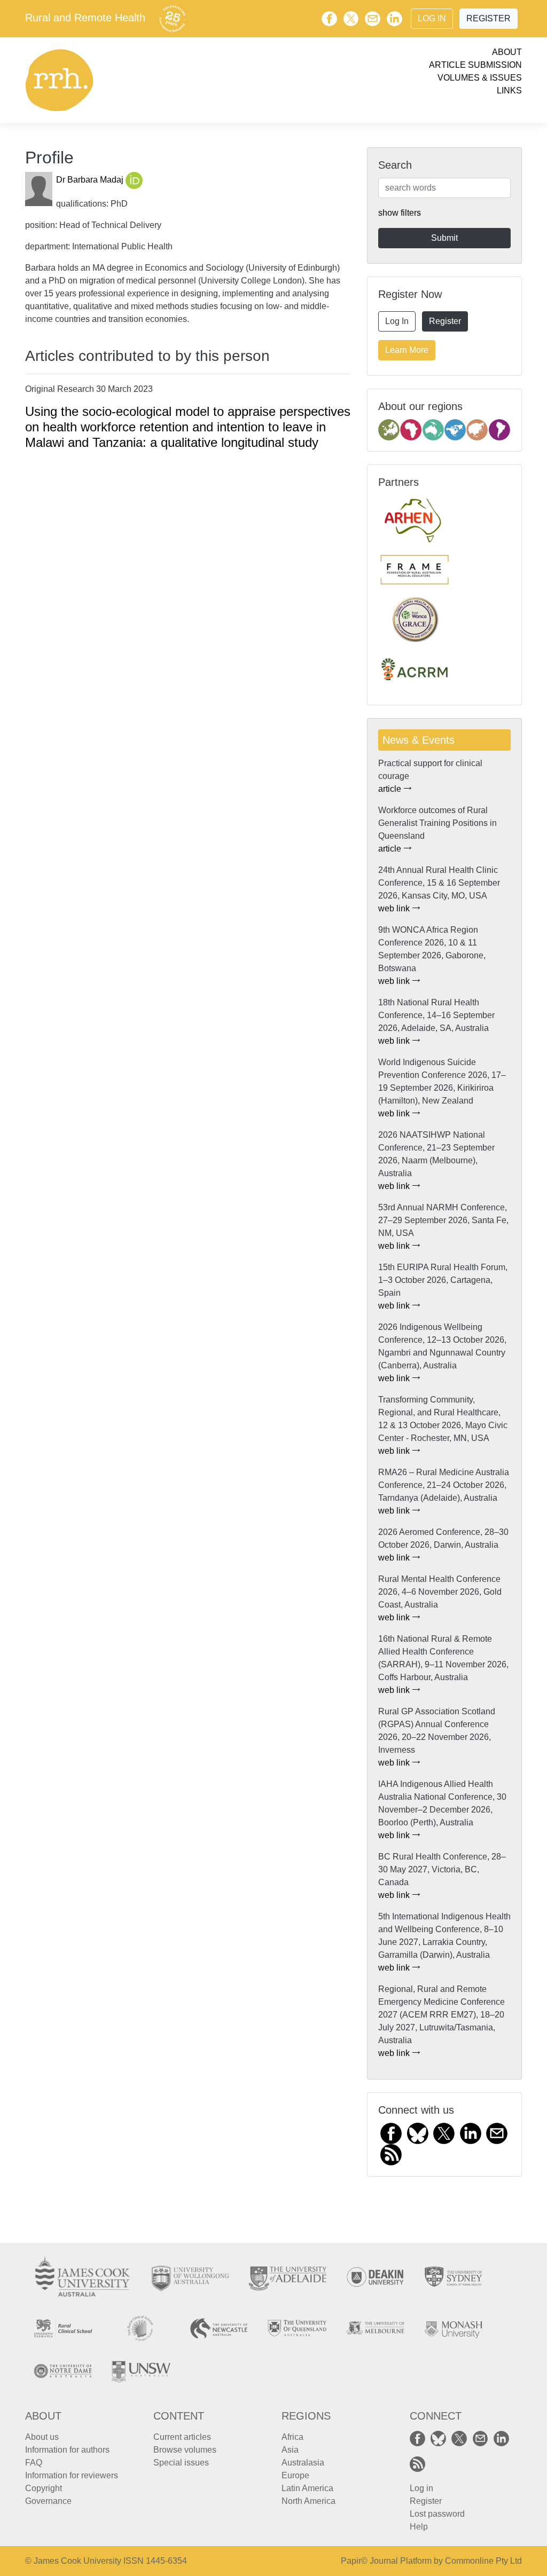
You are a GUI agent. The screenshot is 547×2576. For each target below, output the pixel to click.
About (507, 52)
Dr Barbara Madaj (91, 180)
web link (395, 908)
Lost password (437, 2514)
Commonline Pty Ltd (483, 2561)
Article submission (475, 65)
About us (42, 2437)
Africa (292, 2437)
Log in (421, 2488)
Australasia (303, 2463)
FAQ (34, 2463)
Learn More (407, 350)
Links (509, 90)
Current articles (182, 2437)
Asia (290, 2450)
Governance (48, 2501)
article (391, 789)
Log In (432, 18)
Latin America (307, 2488)
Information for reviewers (72, 2475)
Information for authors (67, 2450)
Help (419, 2527)
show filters (400, 213)
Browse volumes (185, 2450)
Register (489, 18)
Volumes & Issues (480, 78)
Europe (295, 2475)
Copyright (44, 2488)
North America (308, 2501)
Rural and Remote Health (85, 18)
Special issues (181, 2463)
